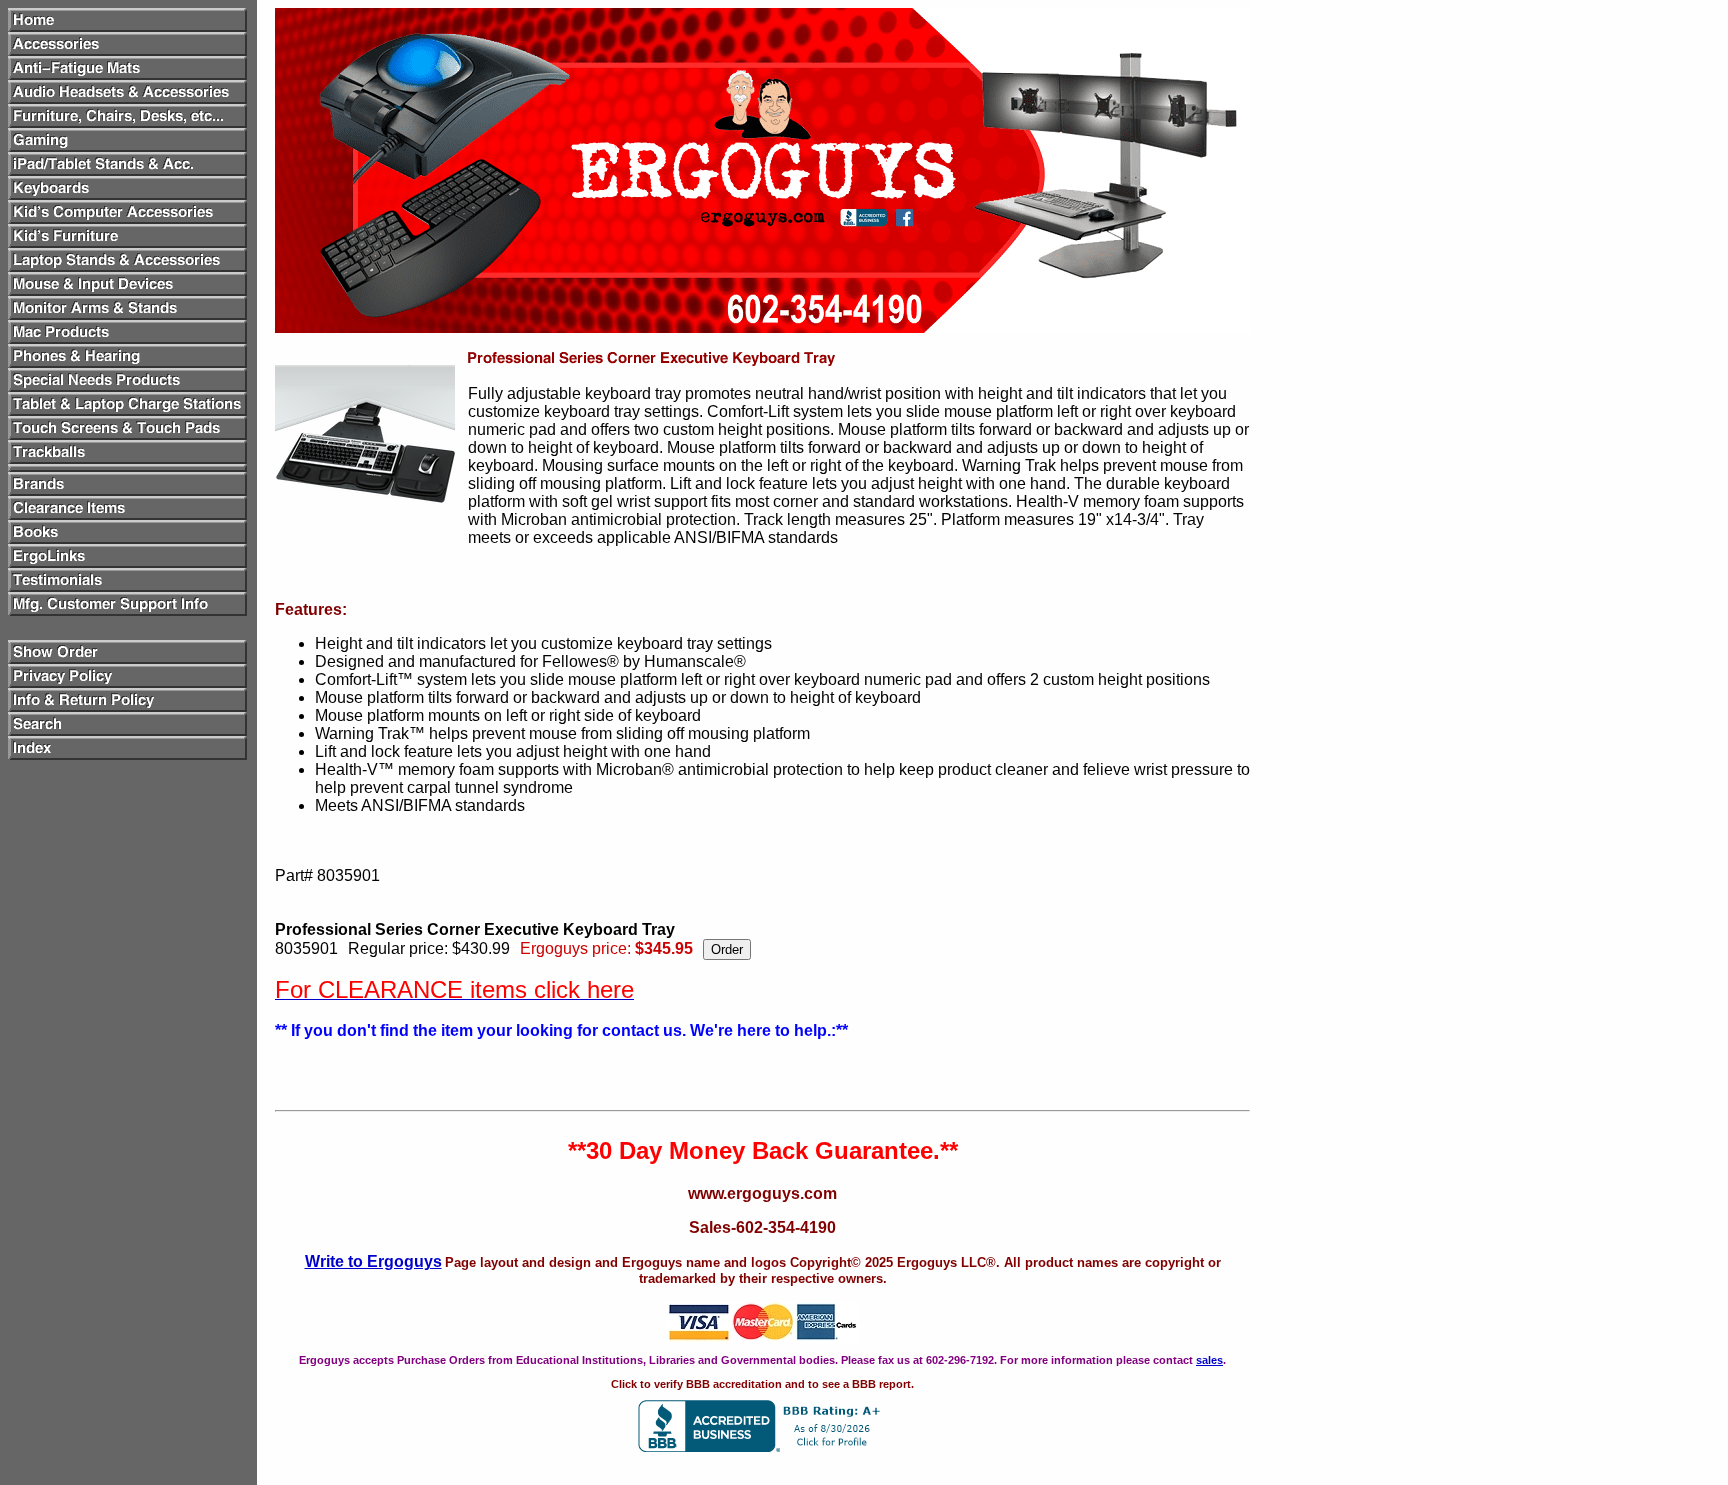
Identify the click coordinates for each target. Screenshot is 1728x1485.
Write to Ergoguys (373, 1261)
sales (1209, 1360)
